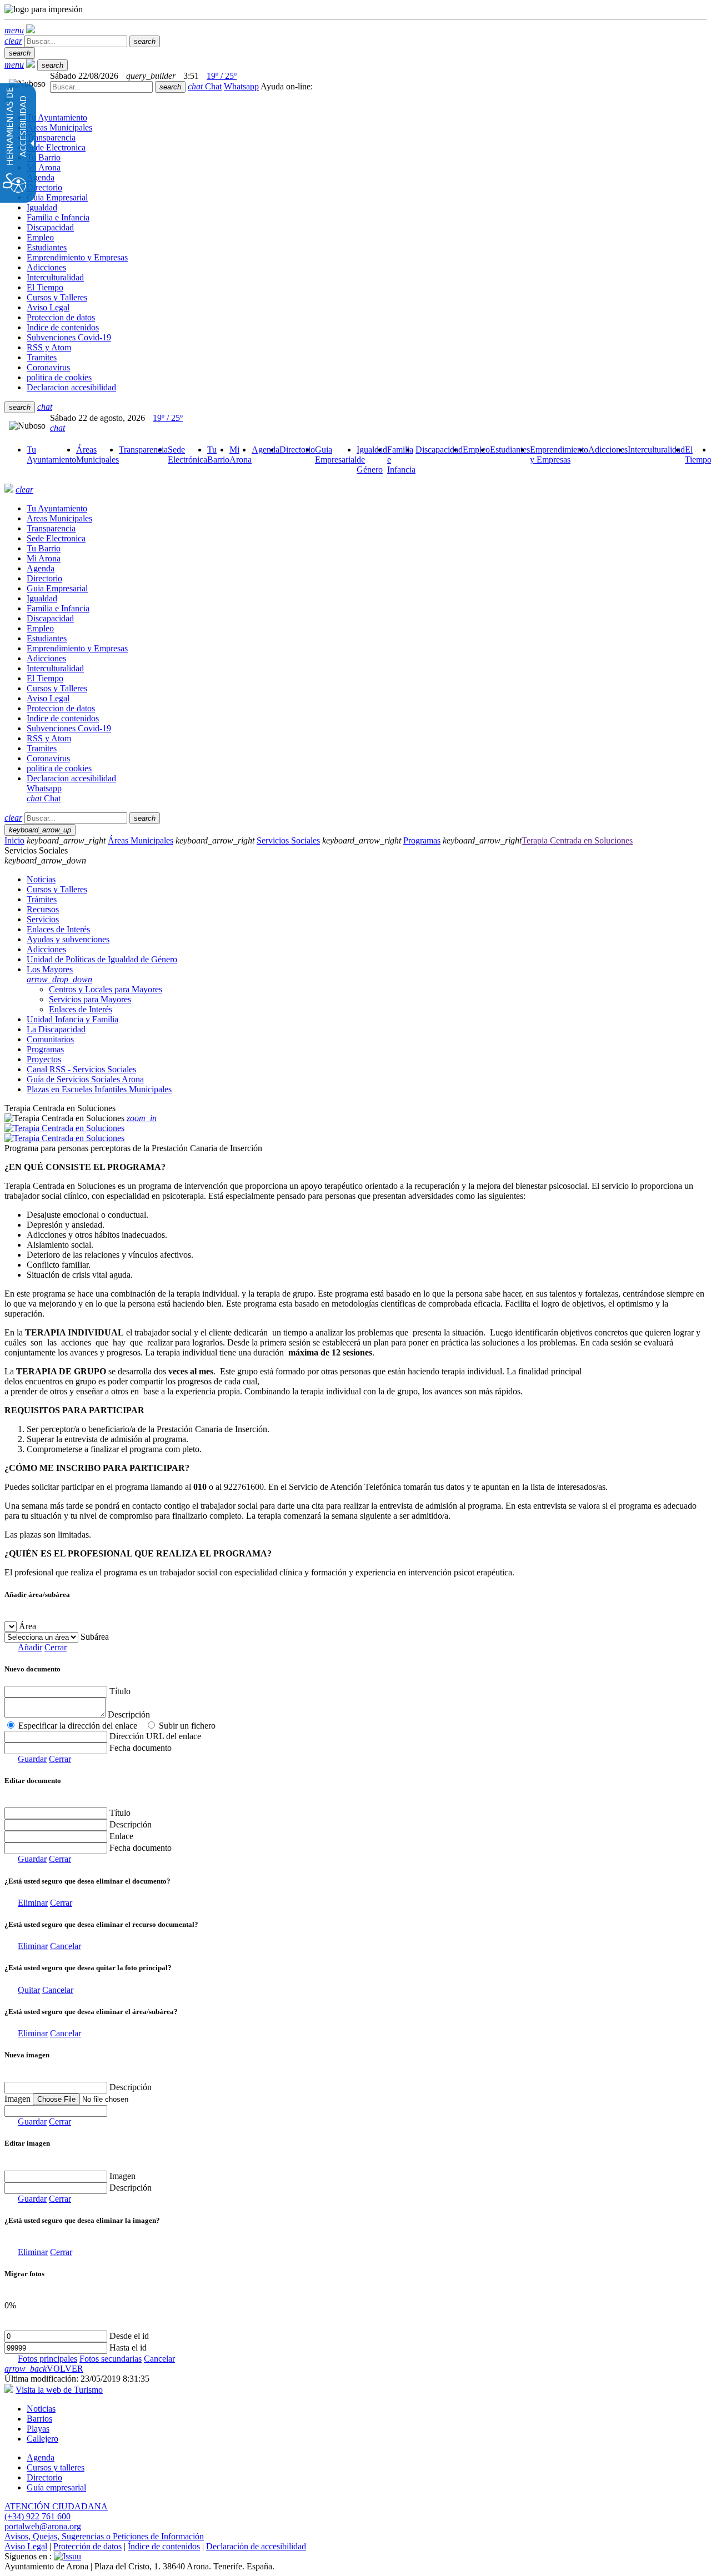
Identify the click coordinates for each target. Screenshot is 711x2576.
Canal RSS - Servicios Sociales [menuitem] (81, 1069)
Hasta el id (128, 2347)
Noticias (41, 2409)
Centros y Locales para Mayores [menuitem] (106, 989)
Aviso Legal (26, 2546)
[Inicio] (31, 30)
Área (27, 1626)
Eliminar (33, 1903)
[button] (14, 30)
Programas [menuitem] (45, 1049)
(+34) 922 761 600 (37, 2516)
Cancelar (66, 1946)
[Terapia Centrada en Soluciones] (64, 1128)
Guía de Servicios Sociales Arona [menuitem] (85, 1079)
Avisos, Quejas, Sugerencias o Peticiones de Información (104, 2536)
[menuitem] (51, 455)
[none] (56, 2111)
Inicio (14, 840)
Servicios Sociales (288, 840)
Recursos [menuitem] (43, 909)
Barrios (39, 2419)
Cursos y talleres (56, 2467)
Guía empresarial (56, 2487)
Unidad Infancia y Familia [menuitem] (72, 1019)
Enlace (121, 1836)
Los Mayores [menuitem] (59, 974)
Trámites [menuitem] (42, 899)
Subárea (95, 1637)
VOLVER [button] (44, 2369)
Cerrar (56, 1647)
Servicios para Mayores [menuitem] (90, 999)
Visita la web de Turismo (59, 2390)
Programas (422, 840)
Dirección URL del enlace (155, 1736)
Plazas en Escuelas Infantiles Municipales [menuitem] (99, 1089)
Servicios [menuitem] (43, 919)
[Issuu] (67, 2556)
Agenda (41, 2457)
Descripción (129, 1714)
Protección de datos (87, 2546)
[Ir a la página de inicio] (9, 489)
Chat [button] (205, 86)
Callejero (42, 2439)
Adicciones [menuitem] (46, 949)
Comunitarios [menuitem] (50, 1039)
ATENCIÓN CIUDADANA (56, 2506)
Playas (38, 2429)
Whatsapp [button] (241, 86)
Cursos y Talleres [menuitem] (57, 889)
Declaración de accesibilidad (256, 2546)
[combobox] (101, 87)
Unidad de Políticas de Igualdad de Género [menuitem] (102, 959)
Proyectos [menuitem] (44, 1059)
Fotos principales (47, 2359)
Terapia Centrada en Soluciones (577, 840)
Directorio (44, 2477)
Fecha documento (141, 1748)
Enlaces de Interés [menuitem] (58, 929)
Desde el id (129, 2336)
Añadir (30, 1647)
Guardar (32, 1759)
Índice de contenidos (164, 2546)
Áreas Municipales (141, 840)
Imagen (122, 2176)
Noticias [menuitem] (41, 879)
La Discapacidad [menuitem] (56, 1029)
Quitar (29, 1990)
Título (120, 1691)
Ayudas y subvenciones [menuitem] (68, 939)
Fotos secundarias (111, 2359)
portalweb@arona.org (43, 2526)
